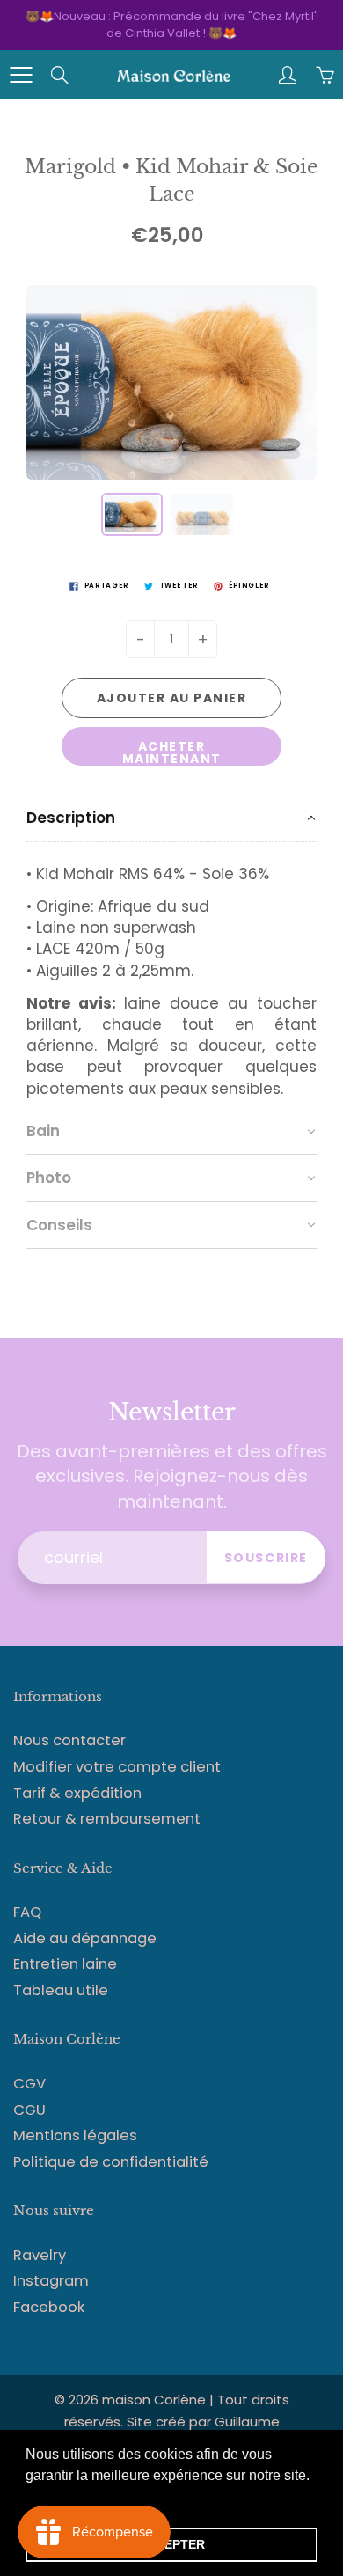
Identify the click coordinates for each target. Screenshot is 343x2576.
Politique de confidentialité (111, 2162)
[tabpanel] (171, 975)
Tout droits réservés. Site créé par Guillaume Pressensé (177, 2422)
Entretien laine (65, 1964)
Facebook (49, 2307)
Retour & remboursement (107, 1819)
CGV (29, 2084)
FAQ (27, 1912)
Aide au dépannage (85, 1938)
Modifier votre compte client (117, 1767)
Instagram (51, 2281)
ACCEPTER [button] (171, 2544)
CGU (29, 2110)
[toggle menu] (21, 75)
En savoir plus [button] (73, 2499)
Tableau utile (61, 1990)
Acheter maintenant (172, 752)
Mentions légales (75, 2136)
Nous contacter (69, 1740)
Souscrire (266, 1558)
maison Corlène (156, 2400)
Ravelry (40, 2255)
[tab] (171, 818)
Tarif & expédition (77, 1793)
